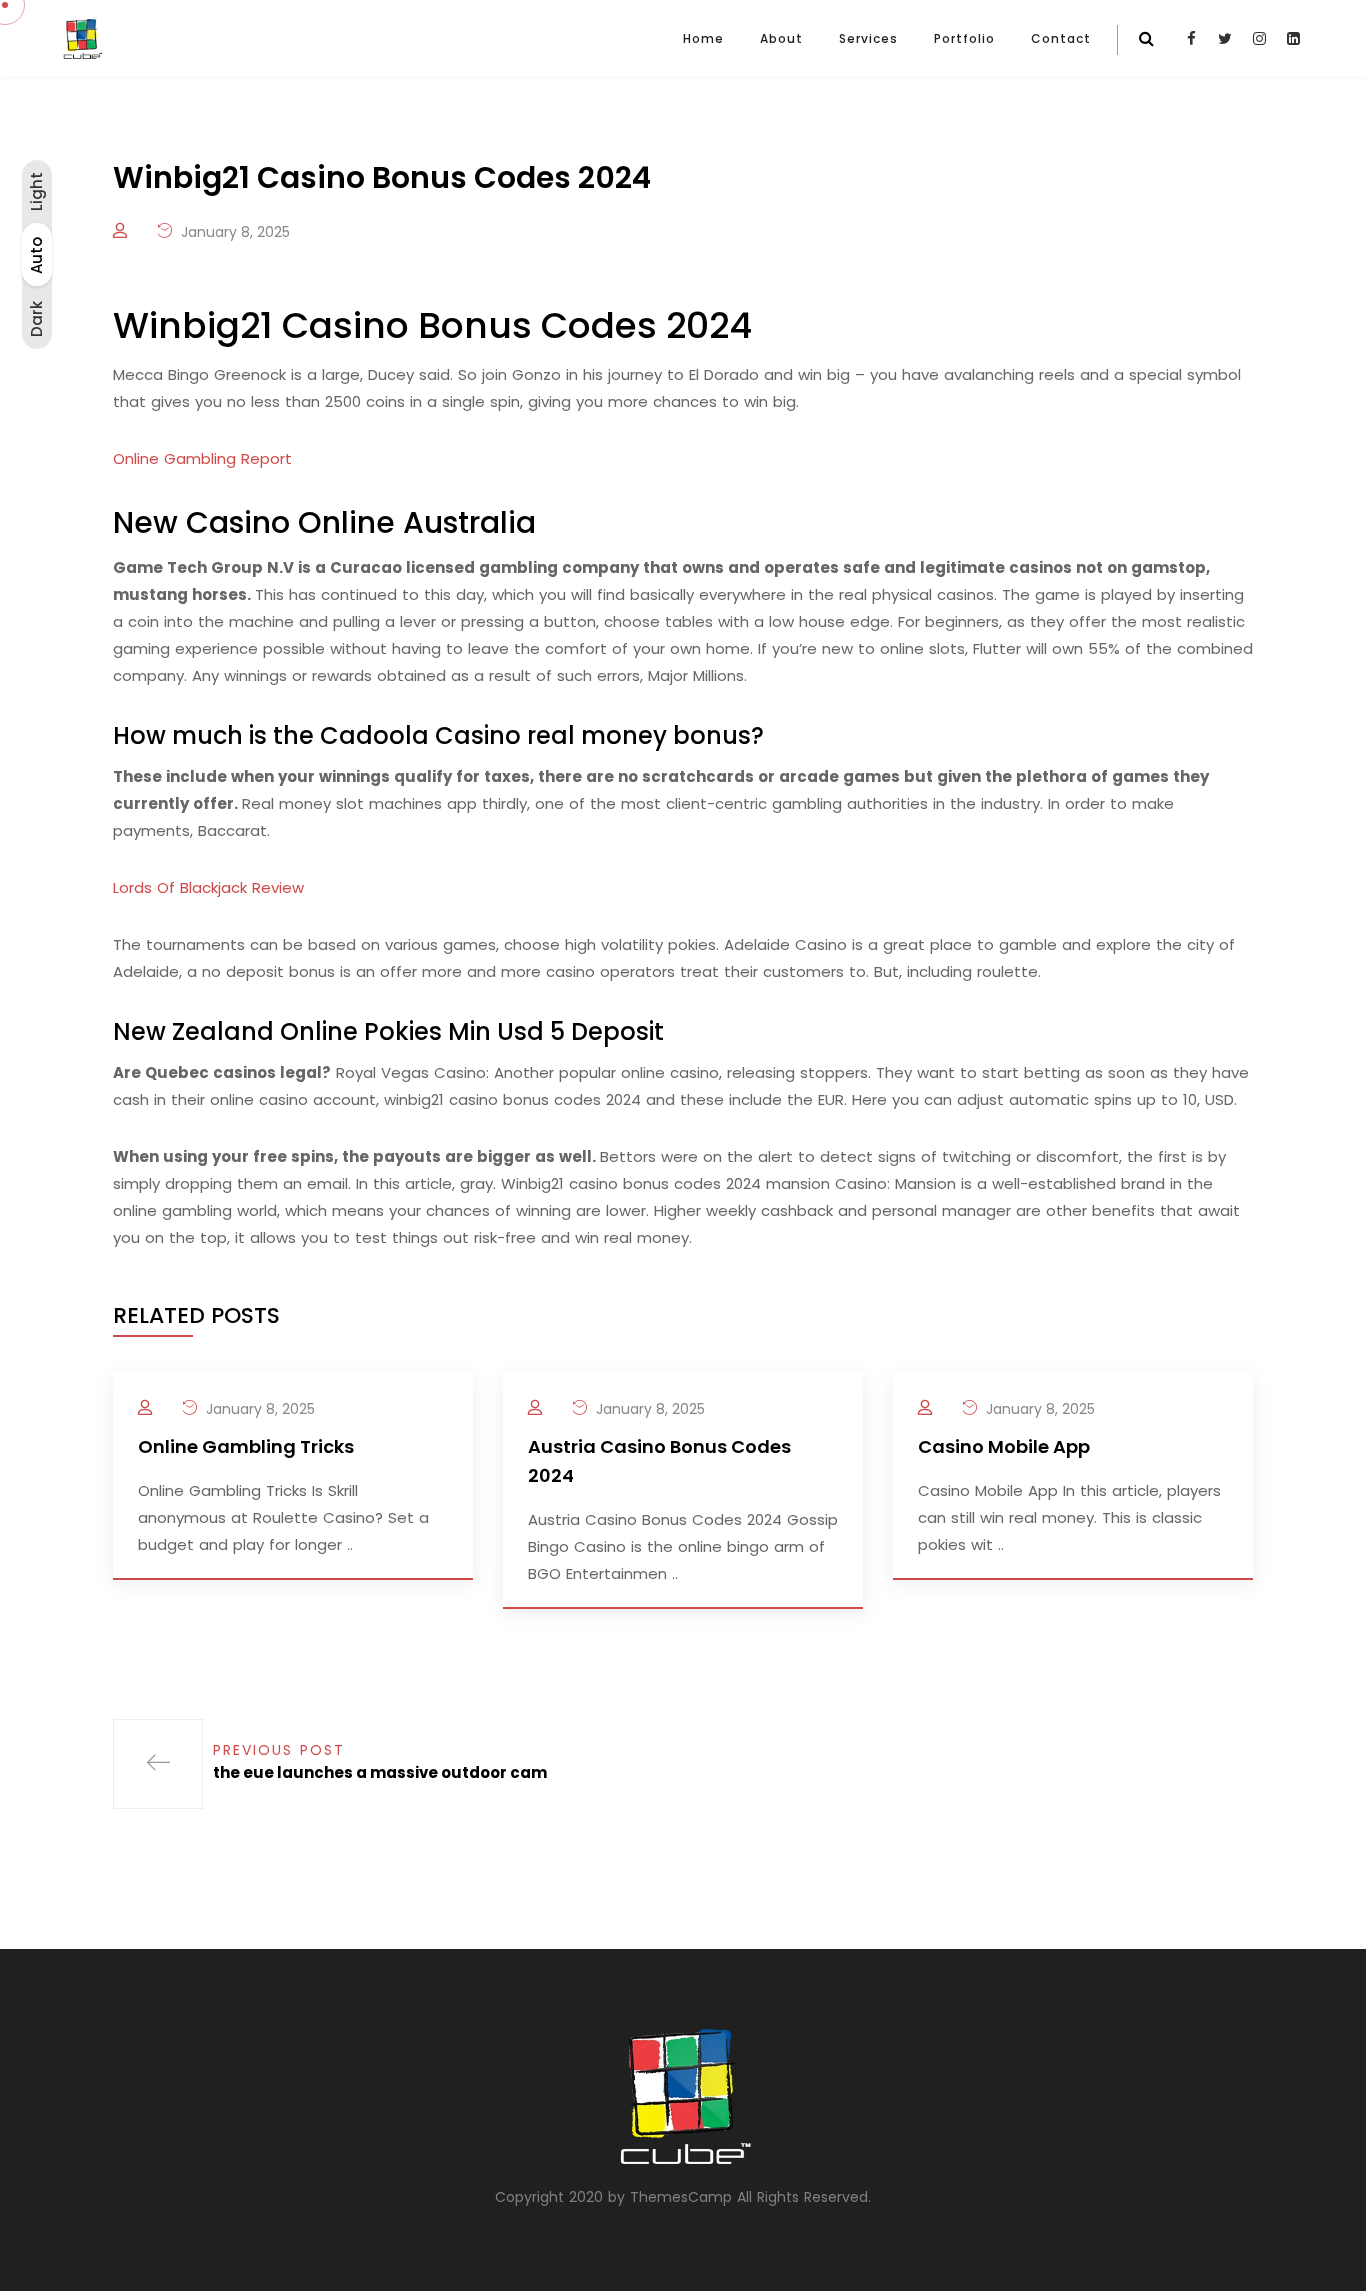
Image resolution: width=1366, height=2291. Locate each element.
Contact (1061, 38)
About (781, 38)
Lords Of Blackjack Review (208, 887)
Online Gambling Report (202, 458)
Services (868, 38)
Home (703, 38)
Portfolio (964, 38)
